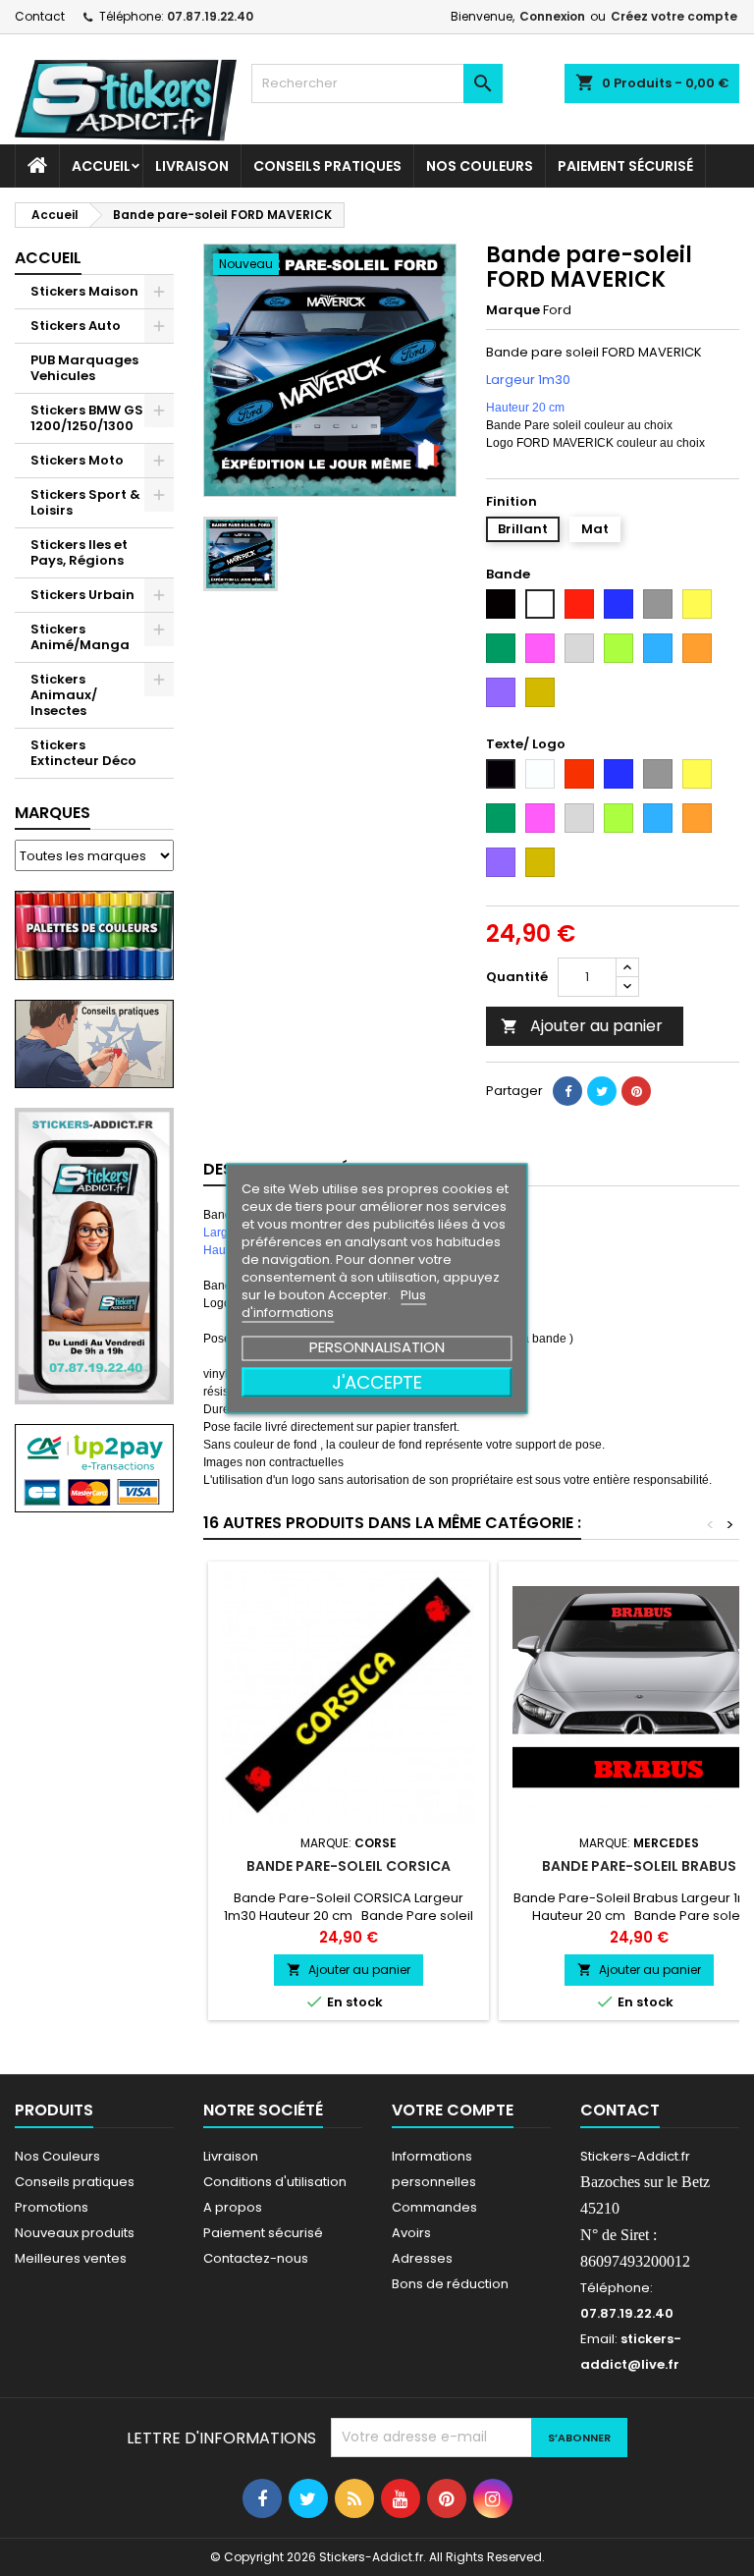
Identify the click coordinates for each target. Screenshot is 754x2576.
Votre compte (453, 2110)
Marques (53, 813)
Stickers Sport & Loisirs (85, 502)
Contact (40, 16)
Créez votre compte (674, 16)
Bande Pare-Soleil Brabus (639, 1866)
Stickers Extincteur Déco (83, 753)
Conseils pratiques (75, 2182)
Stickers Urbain (82, 595)
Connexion (552, 16)
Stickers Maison (84, 291)
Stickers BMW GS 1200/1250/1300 (87, 418)
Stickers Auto (76, 326)
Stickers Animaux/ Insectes (64, 695)
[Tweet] (602, 1091)
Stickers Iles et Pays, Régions (79, 552)
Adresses (422, 2258)
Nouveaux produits (75, 2233)
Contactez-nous (256, 2258)
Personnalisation (377, 1346)
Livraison (192, 166)
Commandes (434, 2207)
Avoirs (411, 2233)
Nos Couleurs (480, 166)
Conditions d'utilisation (275, 2182)
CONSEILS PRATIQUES (327, 166)
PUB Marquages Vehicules (84, 368)
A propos (233, 2207)
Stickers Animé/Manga (80, 637)
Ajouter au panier (582, 1026)
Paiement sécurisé (625, 166)
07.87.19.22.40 (210, 16)
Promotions (52, 2207)
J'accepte (377, 1381)
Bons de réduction (450, 2284)
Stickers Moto (77, 460)
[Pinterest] (636, 1091)
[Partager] (567, 1091)
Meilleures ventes (71, 2258)
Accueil (101, 166)
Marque (513, 310)
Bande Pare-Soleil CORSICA (349, 1866)
